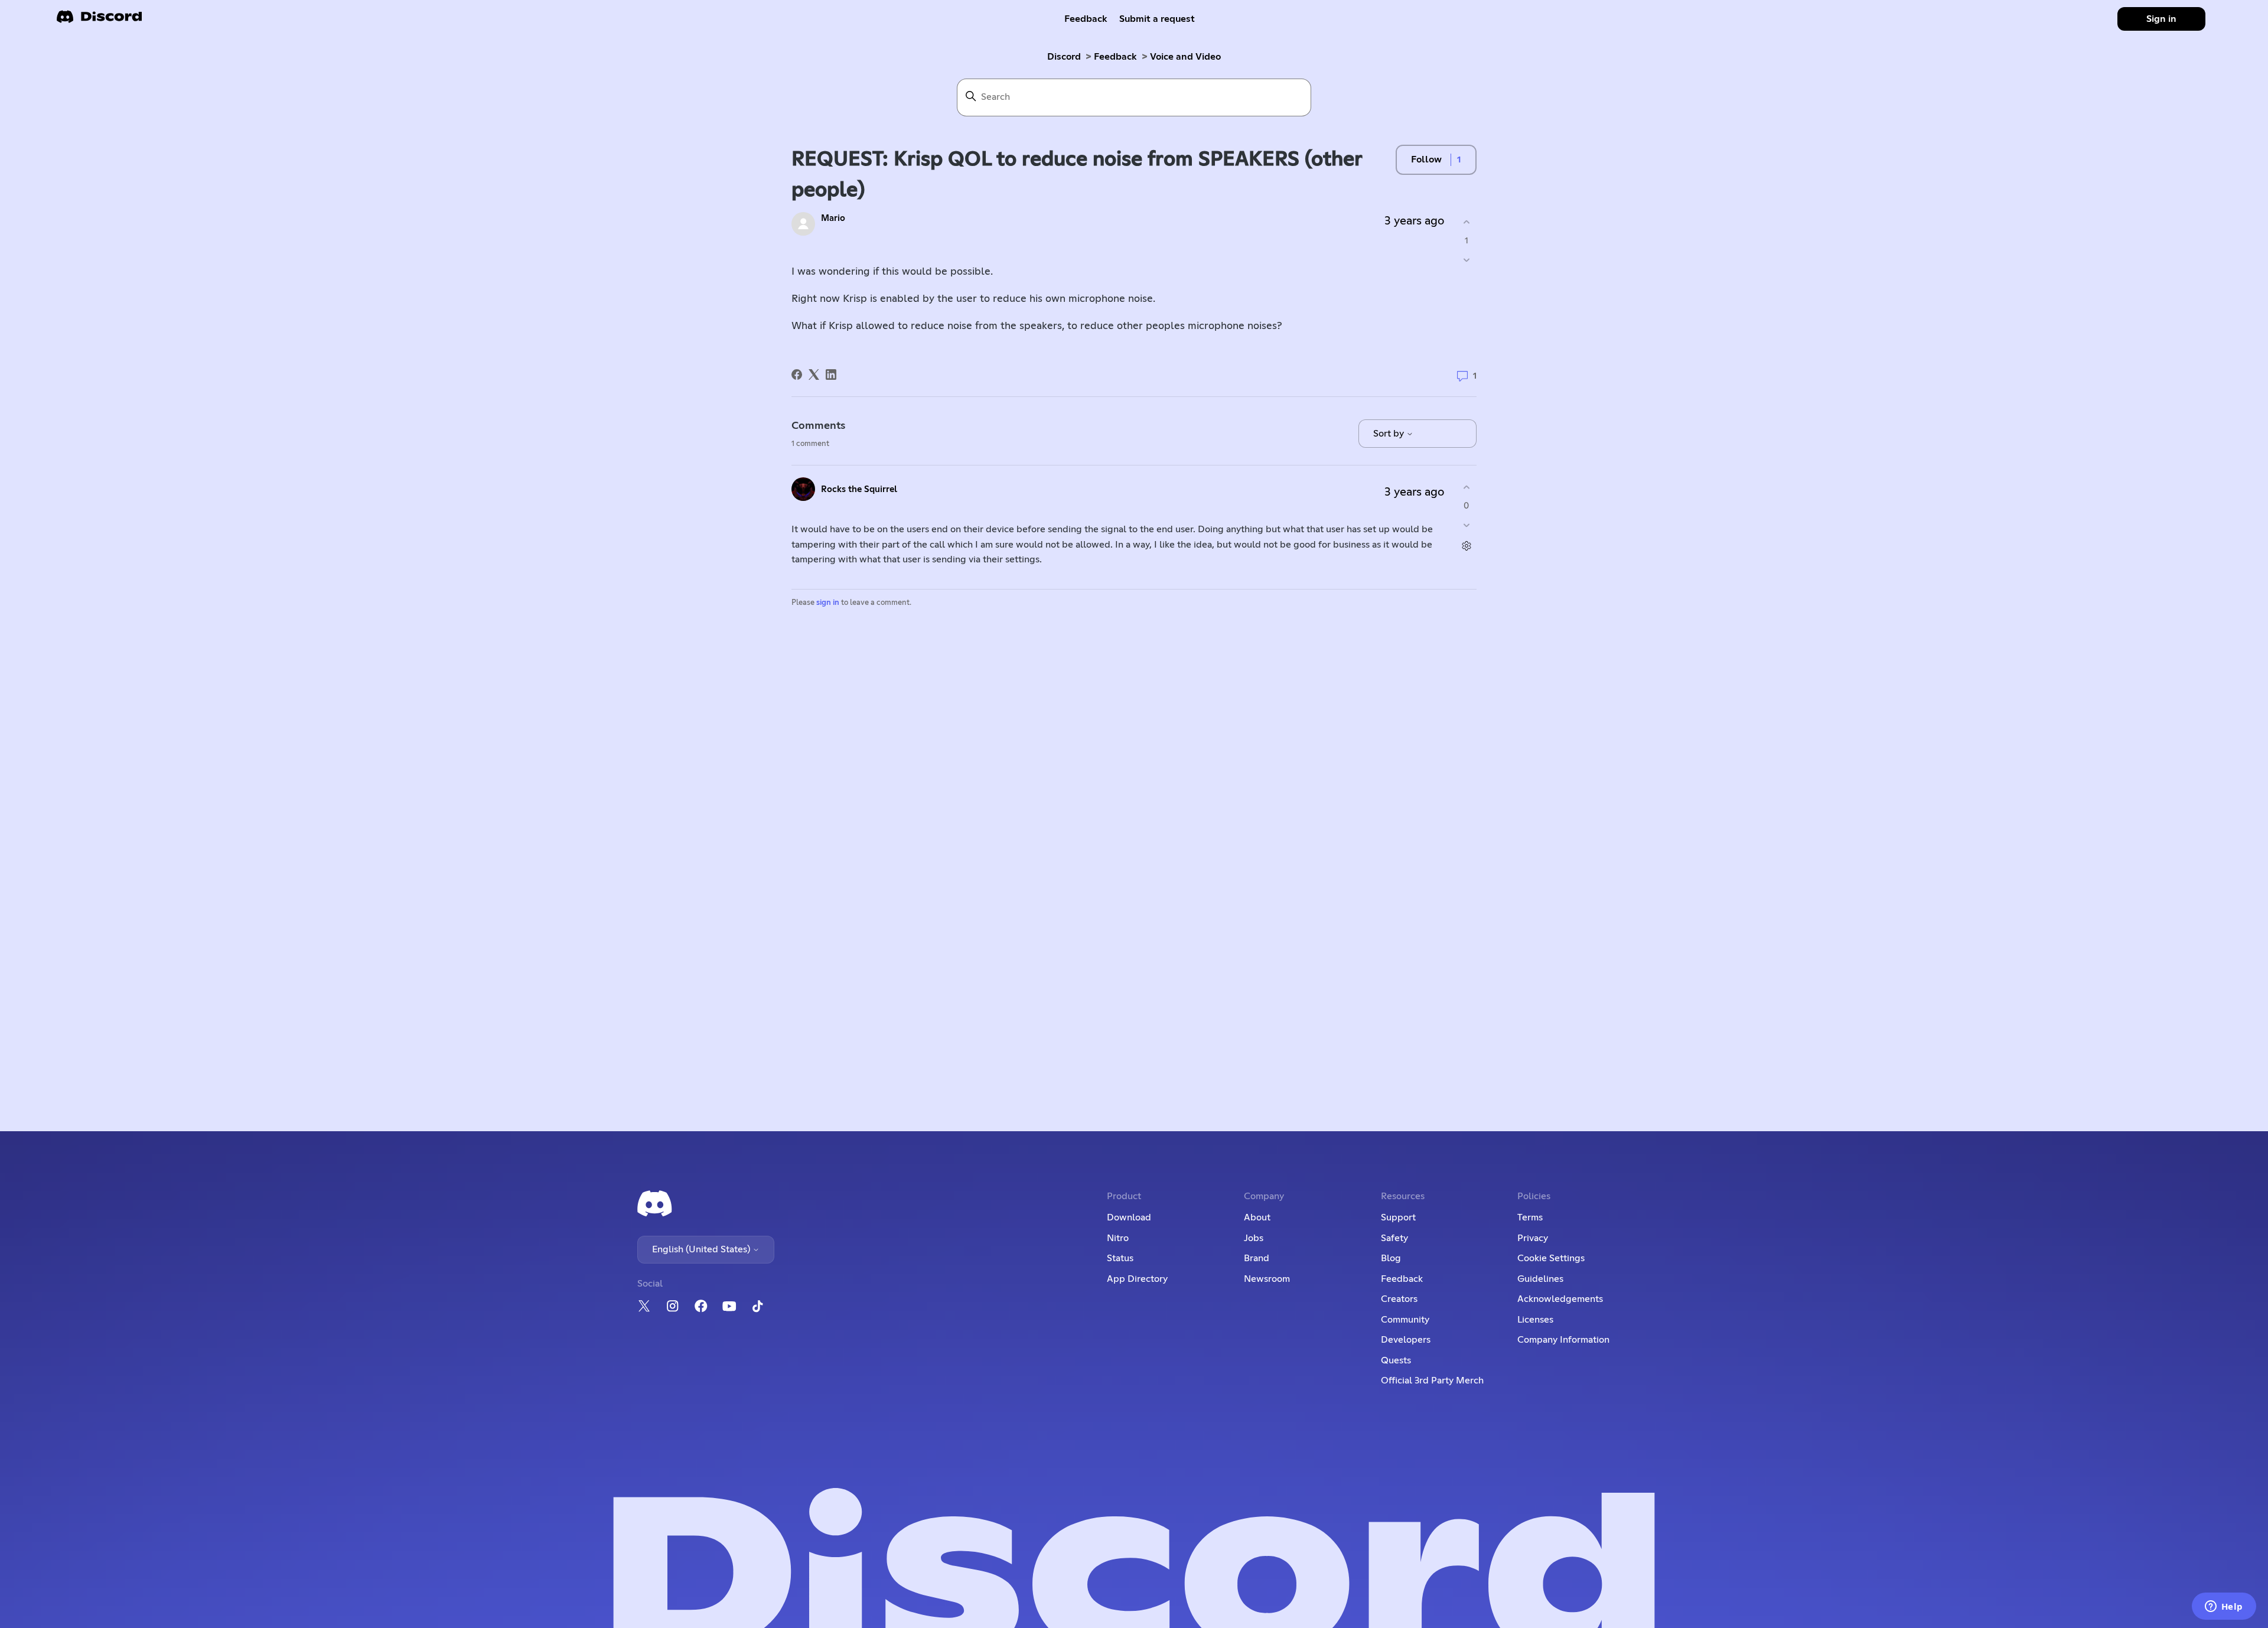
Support (1398, 1217)
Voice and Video (1185, 57)
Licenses (1535, 1320)
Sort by (1390, 434)
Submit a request (1157, 19)
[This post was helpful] (1466, 222)
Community (1405, 1320)
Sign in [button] (2161, 19)
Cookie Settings (1551, 1258)
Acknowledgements (1560, 1299)
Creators (1399, 1299)
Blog (1391, 1258)
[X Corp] (814, 375)
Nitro (1118, 1238)
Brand (1257, 1258)
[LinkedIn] (831, 375)
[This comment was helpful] (1466, 488)
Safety (1394, 1238)
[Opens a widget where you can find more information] (2224, 1607)
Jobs (1254, 1238)
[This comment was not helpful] (1466, 525)
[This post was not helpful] (1466, 260)
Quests (1396, 1360)
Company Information (1563, 1340)
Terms (1530, 1217)
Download (1129, 1217)
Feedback (1086, 19)
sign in (828, 603)
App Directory (1137, 1279)
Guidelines (1540, 1279)
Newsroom (1267, 1279)
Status (1120, 1258)
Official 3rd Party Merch (1432, 1380)
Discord (1064, 57)
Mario (833, 218)
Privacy (1533, 1238)
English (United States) (702, 1249)
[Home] (99, 20)
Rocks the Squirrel (859, 489)
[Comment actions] (1466, 546)
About (1257, 1217)
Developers (1406, 1340)
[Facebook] (797, 375)
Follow (1426, 159)
